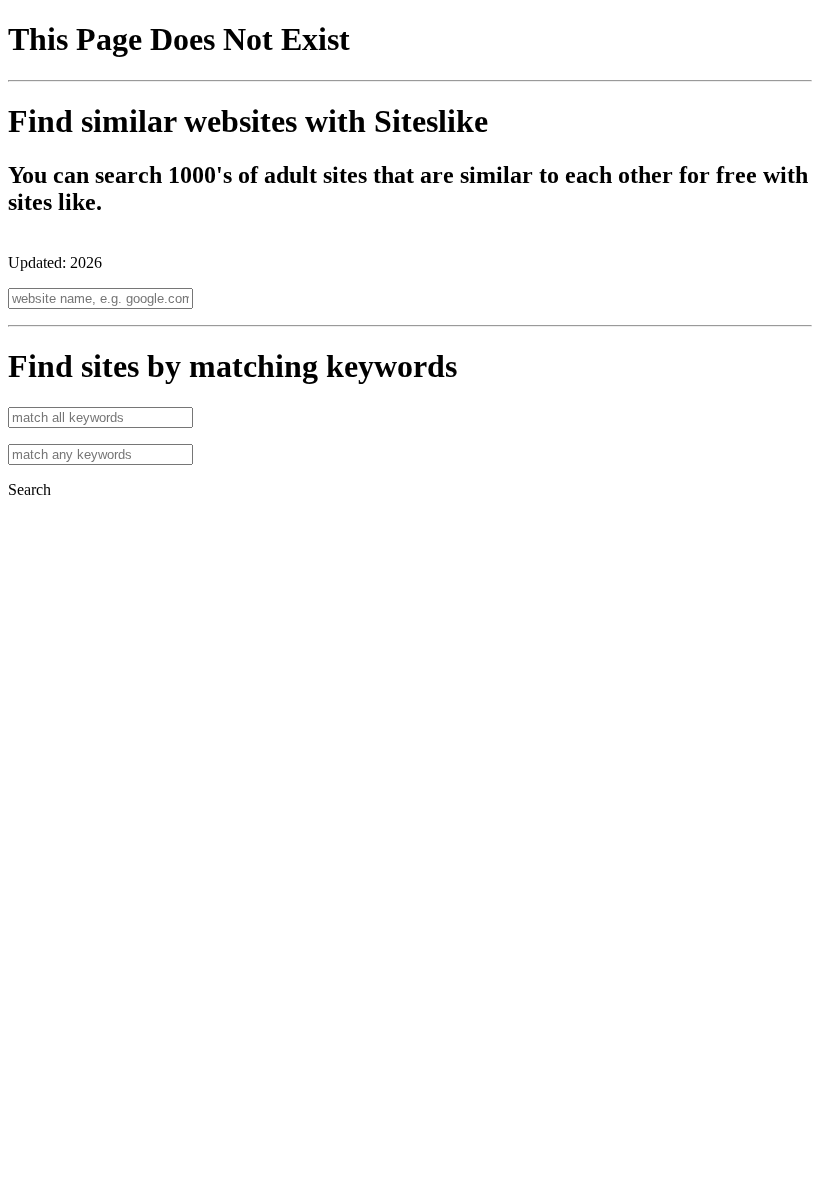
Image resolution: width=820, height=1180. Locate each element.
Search (29, 489)
